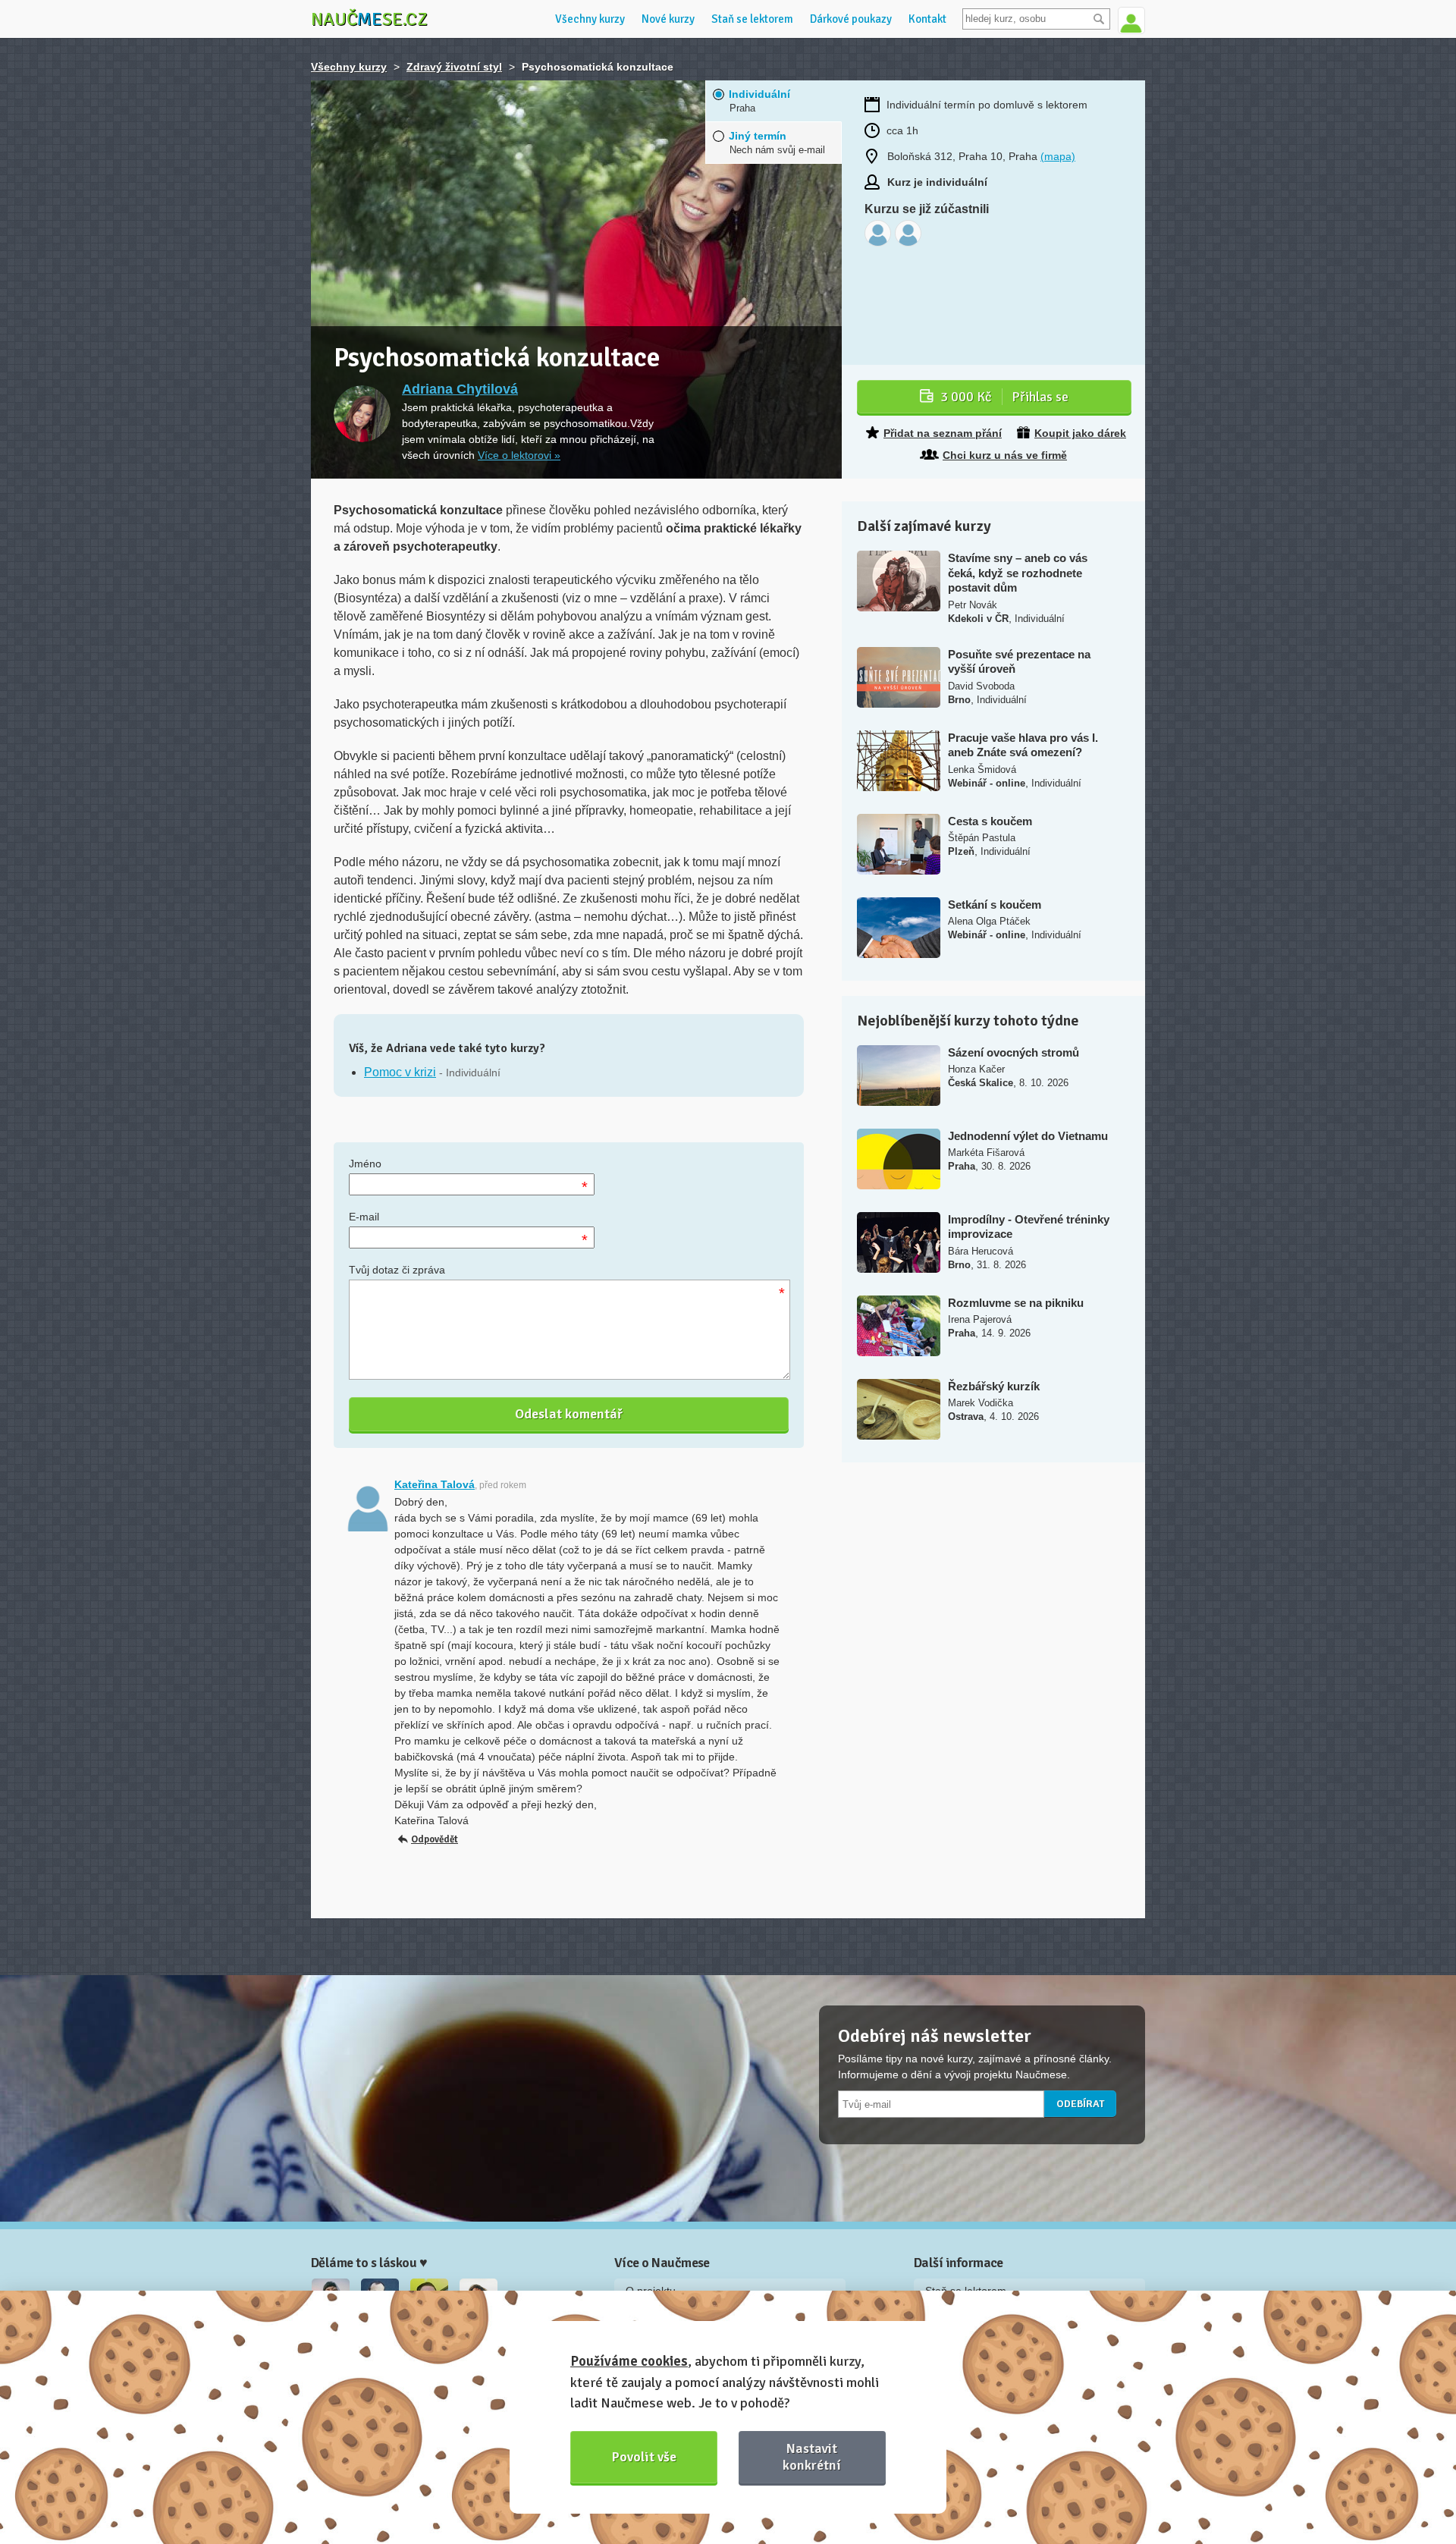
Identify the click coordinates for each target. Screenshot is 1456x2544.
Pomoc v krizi (400, 1072)
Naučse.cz (369, 19)
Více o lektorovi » (519, 455)
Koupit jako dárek (1080, 433)
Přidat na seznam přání (943, 433)
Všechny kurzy (590, 19)
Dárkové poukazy (851, 19)
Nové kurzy (668, 19)
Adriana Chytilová (460, 389)
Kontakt (927, 19)
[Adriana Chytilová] (362, 414)
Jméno (365, 1164)
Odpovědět (435, 1839)
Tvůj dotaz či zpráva (397, 1270)
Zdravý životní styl (454, 67)
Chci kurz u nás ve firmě (1005, 455)
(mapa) (1058, 156)
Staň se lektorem (752, 19)
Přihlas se (1004, 397)
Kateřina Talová (435, 1484)
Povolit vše (644, 2457)
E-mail (364, 1217)
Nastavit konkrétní (812, 2456)
